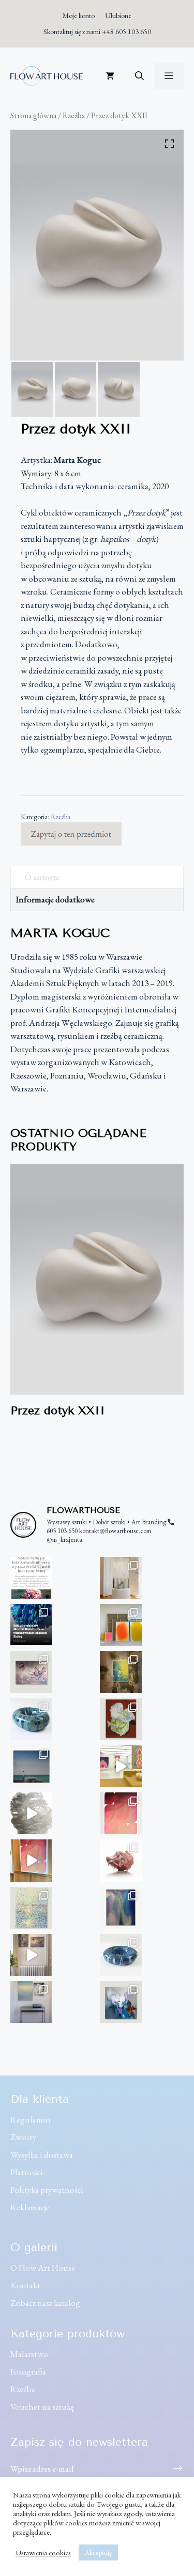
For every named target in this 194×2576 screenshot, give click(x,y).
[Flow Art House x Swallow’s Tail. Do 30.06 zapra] (31, 1860)
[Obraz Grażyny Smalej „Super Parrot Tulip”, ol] (121, 1719)
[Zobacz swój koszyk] (110, 76)
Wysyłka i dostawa (42, 2155)
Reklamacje (30, 2207)
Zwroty (23, 2137)
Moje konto (79, 15)
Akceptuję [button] (98, 2552)
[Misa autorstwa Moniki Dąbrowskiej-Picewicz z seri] (31, 1719)
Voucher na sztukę (42, 2407)
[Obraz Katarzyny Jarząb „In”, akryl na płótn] (121, 1813)
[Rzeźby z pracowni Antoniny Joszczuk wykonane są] (31, 1813)
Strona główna (33, 115)
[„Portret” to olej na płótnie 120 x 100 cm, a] (121, 2002)
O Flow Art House (43, 2268)
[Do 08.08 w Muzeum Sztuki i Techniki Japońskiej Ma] (121, 1766)
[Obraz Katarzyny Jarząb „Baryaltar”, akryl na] (121, 1672)
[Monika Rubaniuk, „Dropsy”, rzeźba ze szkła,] (121, 1578)
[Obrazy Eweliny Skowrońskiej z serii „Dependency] (31, 1672)
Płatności (27, 2172)
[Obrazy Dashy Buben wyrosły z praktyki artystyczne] (121, 1625)
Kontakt (25, 2285)
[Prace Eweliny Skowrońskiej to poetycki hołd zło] (31, 1955)
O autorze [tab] (42, 877)
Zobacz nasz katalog (45, 2303)
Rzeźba (74, 115)
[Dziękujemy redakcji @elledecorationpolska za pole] (31, 1578)
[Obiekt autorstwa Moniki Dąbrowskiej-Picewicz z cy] (121, 1955)
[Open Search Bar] (139, 76)
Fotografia (28, 2371)
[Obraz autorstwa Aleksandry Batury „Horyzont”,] (31, 1766)
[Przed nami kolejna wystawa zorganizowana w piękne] (31, 1625)
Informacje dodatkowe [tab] (55, 899)
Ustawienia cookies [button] (43, 2553)
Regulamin (31, 2119)
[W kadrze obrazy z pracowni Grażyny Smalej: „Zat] (31, 2002)
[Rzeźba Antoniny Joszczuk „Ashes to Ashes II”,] (121, 1860)
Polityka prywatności (47, 2190)
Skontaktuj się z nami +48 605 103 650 (97, 32)
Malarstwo (29, 2354)
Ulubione (118, 15)
